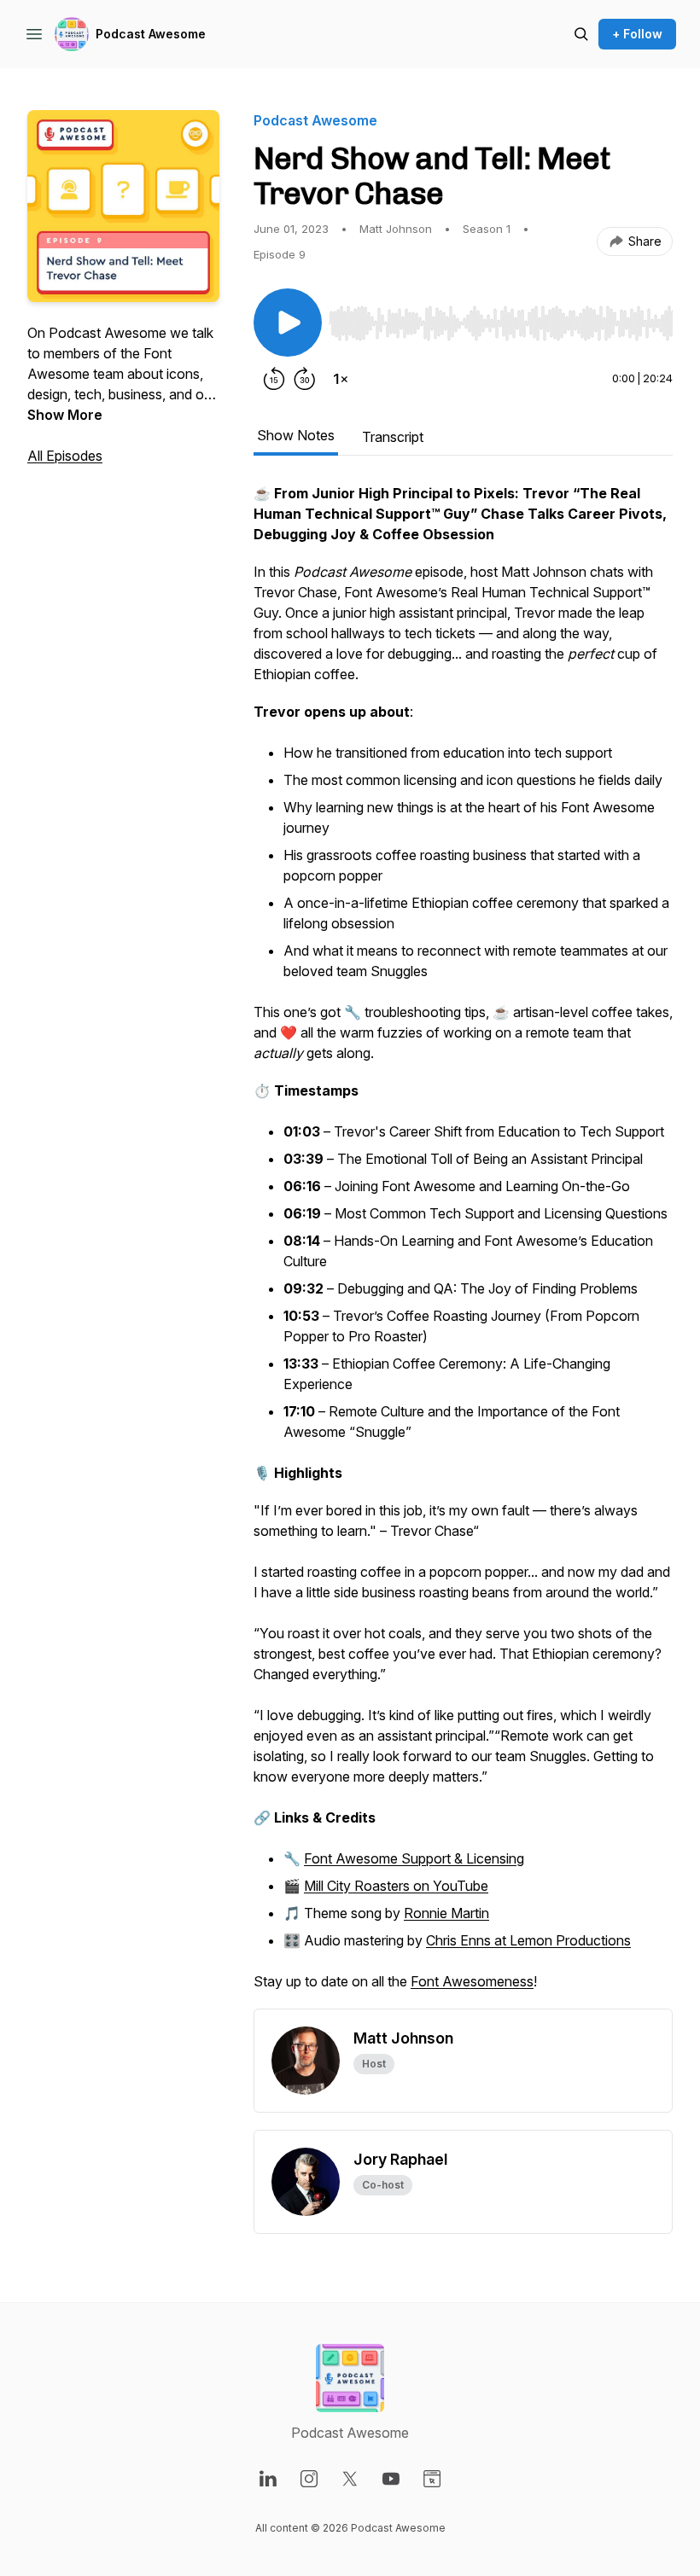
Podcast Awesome (151, 34)
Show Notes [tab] (296, 435)
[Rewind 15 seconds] (274, 379)
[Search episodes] (581, 34)
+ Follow (637, 34)
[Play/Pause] (288, 323)
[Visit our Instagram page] (309, 2479)
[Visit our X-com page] (350, 2479)
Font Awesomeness (472, 1981)
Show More (65, 415)
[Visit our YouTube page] (391, 2479)
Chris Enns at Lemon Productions (528, 1940)
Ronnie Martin (446, 1913)
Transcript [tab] (393, 437)
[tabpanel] (463, 1246)
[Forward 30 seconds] (305, 379)
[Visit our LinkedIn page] (268, 2479)
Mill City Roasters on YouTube (396, 1886)
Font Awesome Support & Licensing (414, 1858)
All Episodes (65, 456)
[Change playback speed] (341, 379)
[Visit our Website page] (432, 2479)
